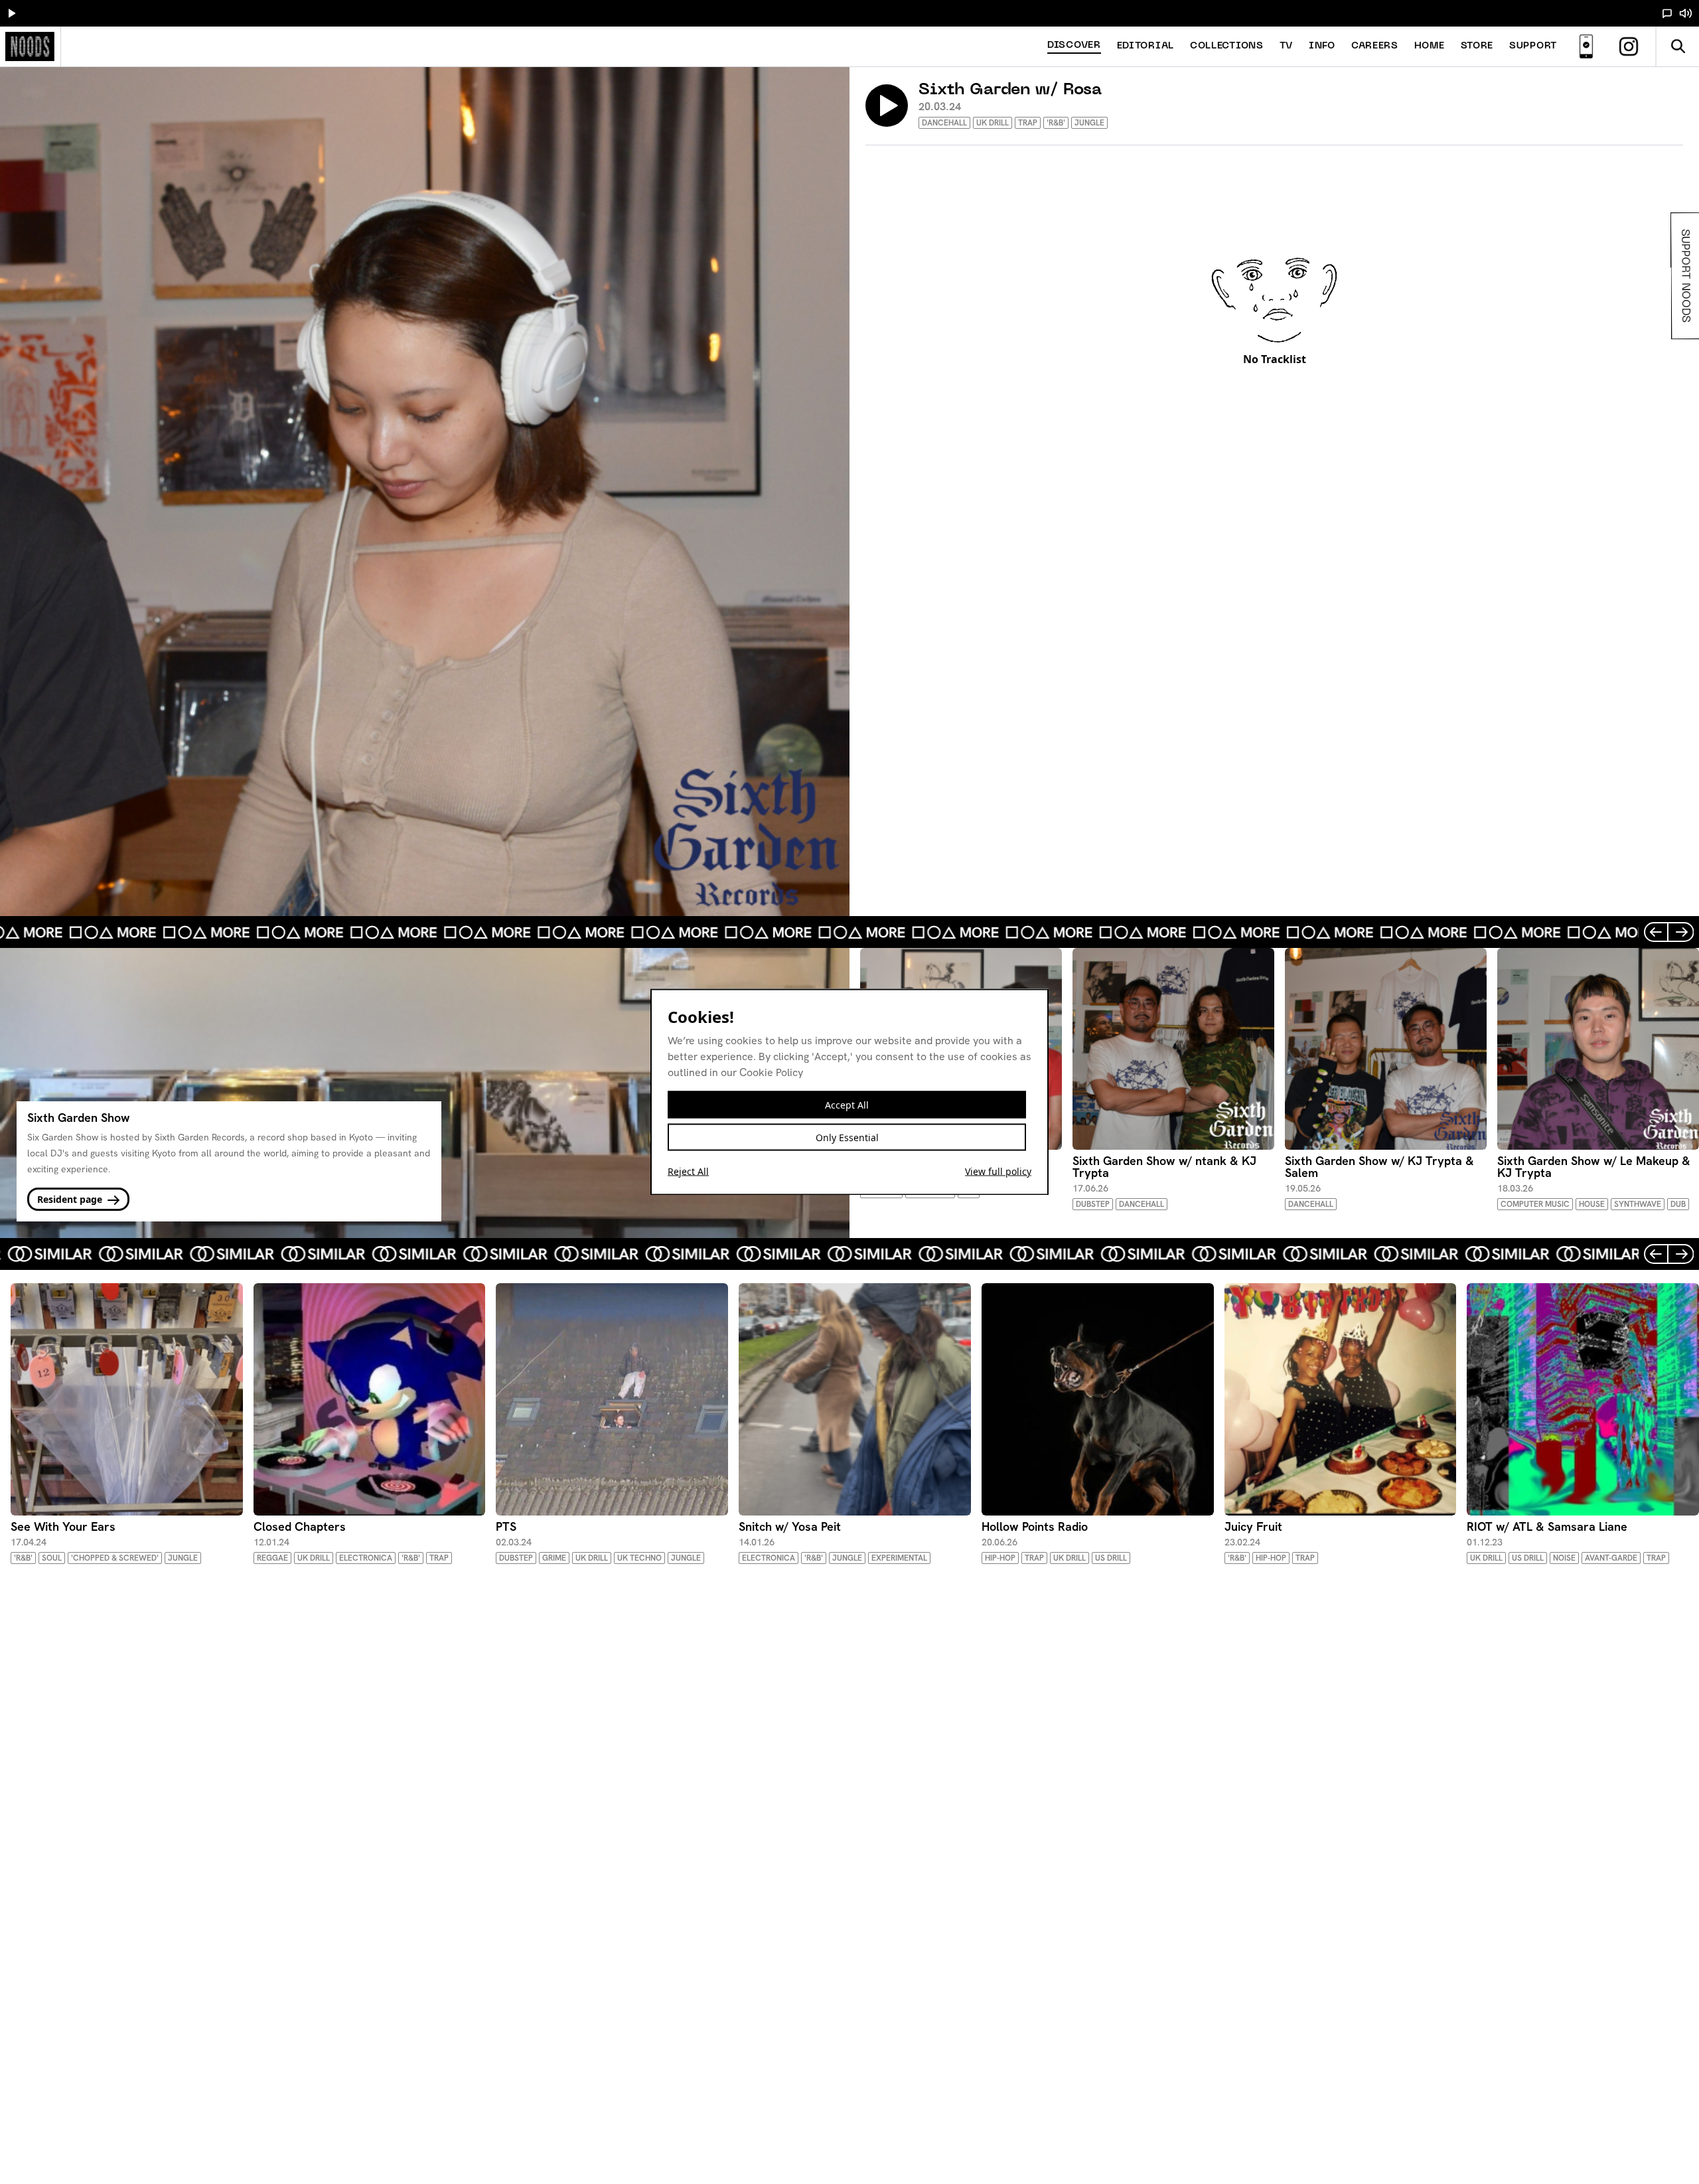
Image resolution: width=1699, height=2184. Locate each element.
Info (1322, 46)
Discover (1074, 45)
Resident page (71, 1199)
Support (1533, 46)
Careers (1375, 46)
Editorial (1145, 46)
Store (1477, 46)
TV (1286, 46)
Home (1430, 46)
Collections (1227, 46)
